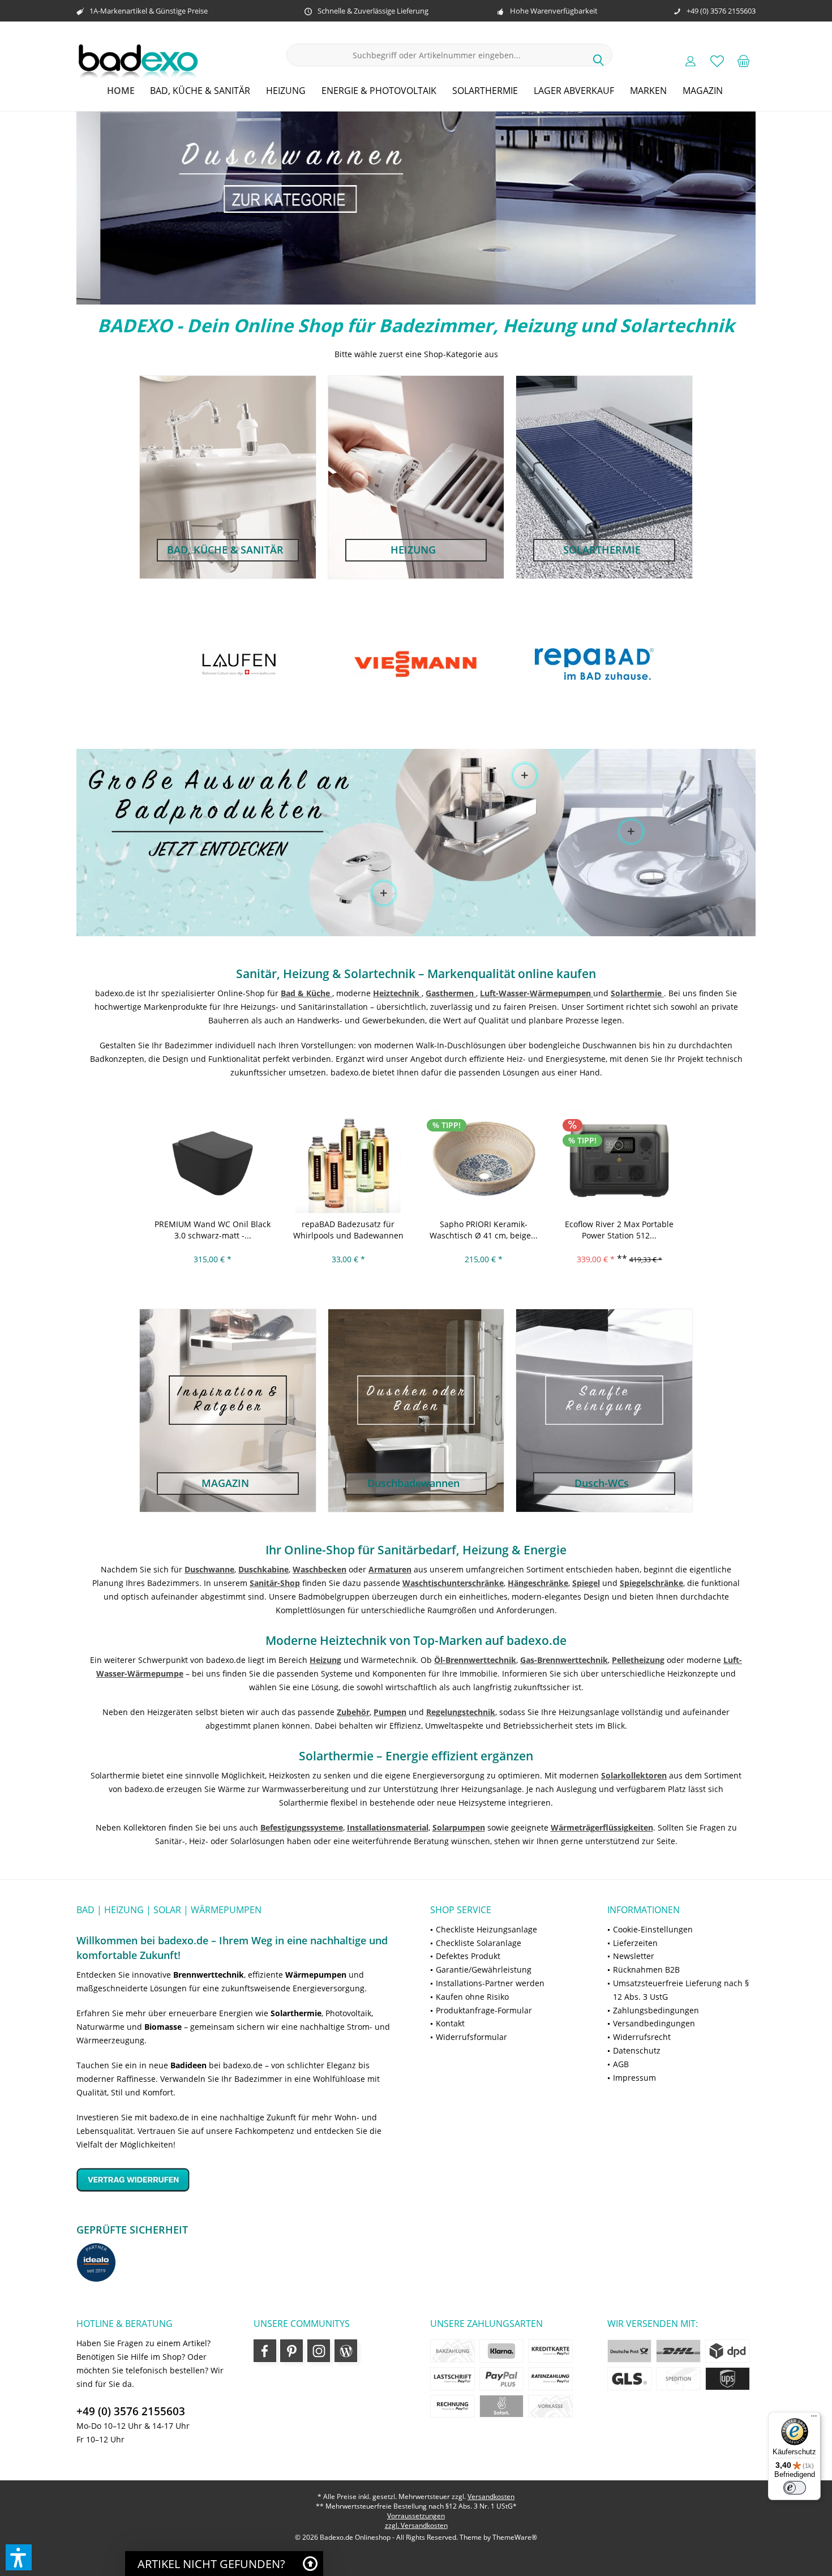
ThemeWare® (515, 2537)
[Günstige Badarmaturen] (384, 894)
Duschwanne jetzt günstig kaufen (416, 208)
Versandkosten (491, 2496)
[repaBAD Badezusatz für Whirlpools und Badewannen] (348, 1160)
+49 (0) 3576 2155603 (131, 2411)
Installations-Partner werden (490, 1983)
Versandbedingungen (654, 2023)
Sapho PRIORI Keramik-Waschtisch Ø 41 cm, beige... (484, 1230)
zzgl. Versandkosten (416, 2525)
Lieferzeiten (635, 1943)
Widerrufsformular (471, 2037)
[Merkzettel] (717, 61)
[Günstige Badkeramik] (631, 831)
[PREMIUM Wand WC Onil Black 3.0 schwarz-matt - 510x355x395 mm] (213, 1160)
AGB (621, 2064)
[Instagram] (319, 2351)
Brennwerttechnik (209, 1975)
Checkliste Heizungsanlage (486, 1929)
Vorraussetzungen (416, 2516)
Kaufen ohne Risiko (472, 1997)
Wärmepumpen (316, 1975)
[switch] (795, 2488)
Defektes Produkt (468, 1956)
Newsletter (634, 1956)
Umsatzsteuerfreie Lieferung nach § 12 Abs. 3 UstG (681, 1990)
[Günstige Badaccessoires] (525, 775)
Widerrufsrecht (642, 2037)
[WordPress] (346, 2351)
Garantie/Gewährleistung (484, 1969)
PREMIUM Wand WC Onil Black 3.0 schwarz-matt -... (213, 1230)
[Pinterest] (291, 2351)
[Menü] (814, 2419)
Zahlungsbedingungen (656, 2010)
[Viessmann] (239, 664)
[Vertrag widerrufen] (239, 2179)
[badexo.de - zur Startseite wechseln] (139, 61)
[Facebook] (265, 2351)
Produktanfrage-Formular (484, 2010)
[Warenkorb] (744, 61)
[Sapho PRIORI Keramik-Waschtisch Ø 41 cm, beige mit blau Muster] (484, 1160)
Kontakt (450, 2023)
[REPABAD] (416, 664)
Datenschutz (637, 2050)
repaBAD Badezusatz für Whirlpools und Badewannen (348, 1230)
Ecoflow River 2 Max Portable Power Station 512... (619, 1230)
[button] (19, 2557)
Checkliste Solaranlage (479, 1943)
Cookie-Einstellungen (653, 1929)
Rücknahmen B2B (646, 1969)
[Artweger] (593, 664)
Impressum (634, 2078)
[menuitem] (744, 61)
